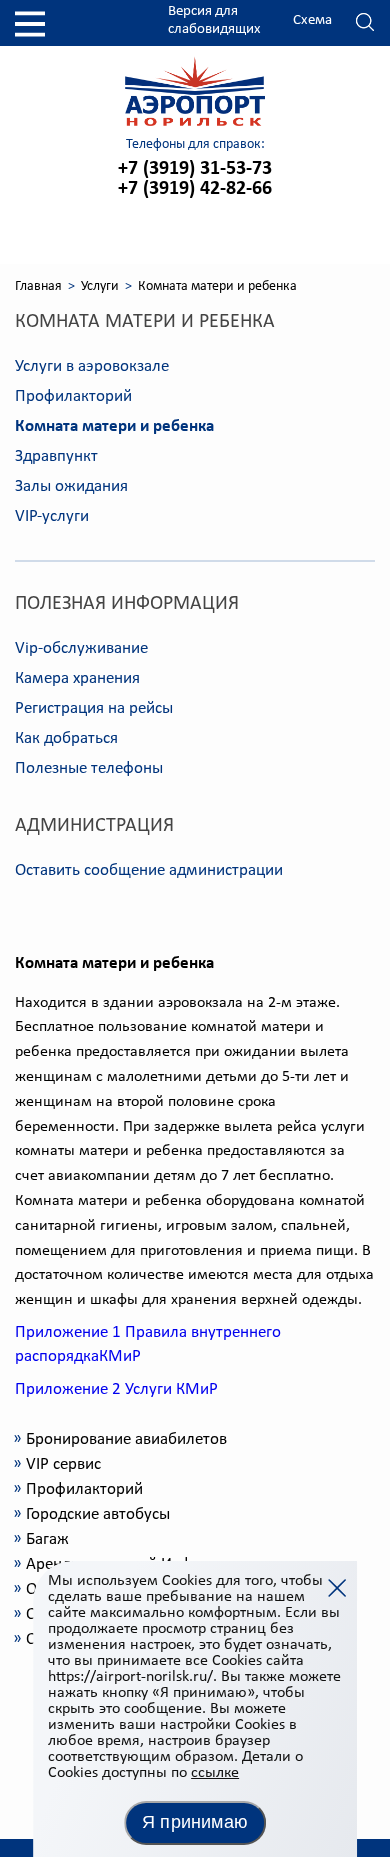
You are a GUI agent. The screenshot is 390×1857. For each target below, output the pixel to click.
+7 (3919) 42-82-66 (195, 189)
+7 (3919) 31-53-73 (195, 169)
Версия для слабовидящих (214, 20)
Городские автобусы (98, 1514)
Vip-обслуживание (81, 648)
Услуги (100, 286)
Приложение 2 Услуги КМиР (116, 1389)
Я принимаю (195, 1822)
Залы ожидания (71, 486)
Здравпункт (56, 456)
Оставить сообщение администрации (149, 870)
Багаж (47, 1539)
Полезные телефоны (89, 768)
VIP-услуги (52, 516)
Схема (312, 20)
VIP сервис (63, 1464)
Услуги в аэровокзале (92, 366)
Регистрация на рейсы (94, 708)
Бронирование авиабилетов (126, 1439)
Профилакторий (73, 396)
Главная (38, 286)
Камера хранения (77, 678)
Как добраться (66, 738)
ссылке (215, 1773)
